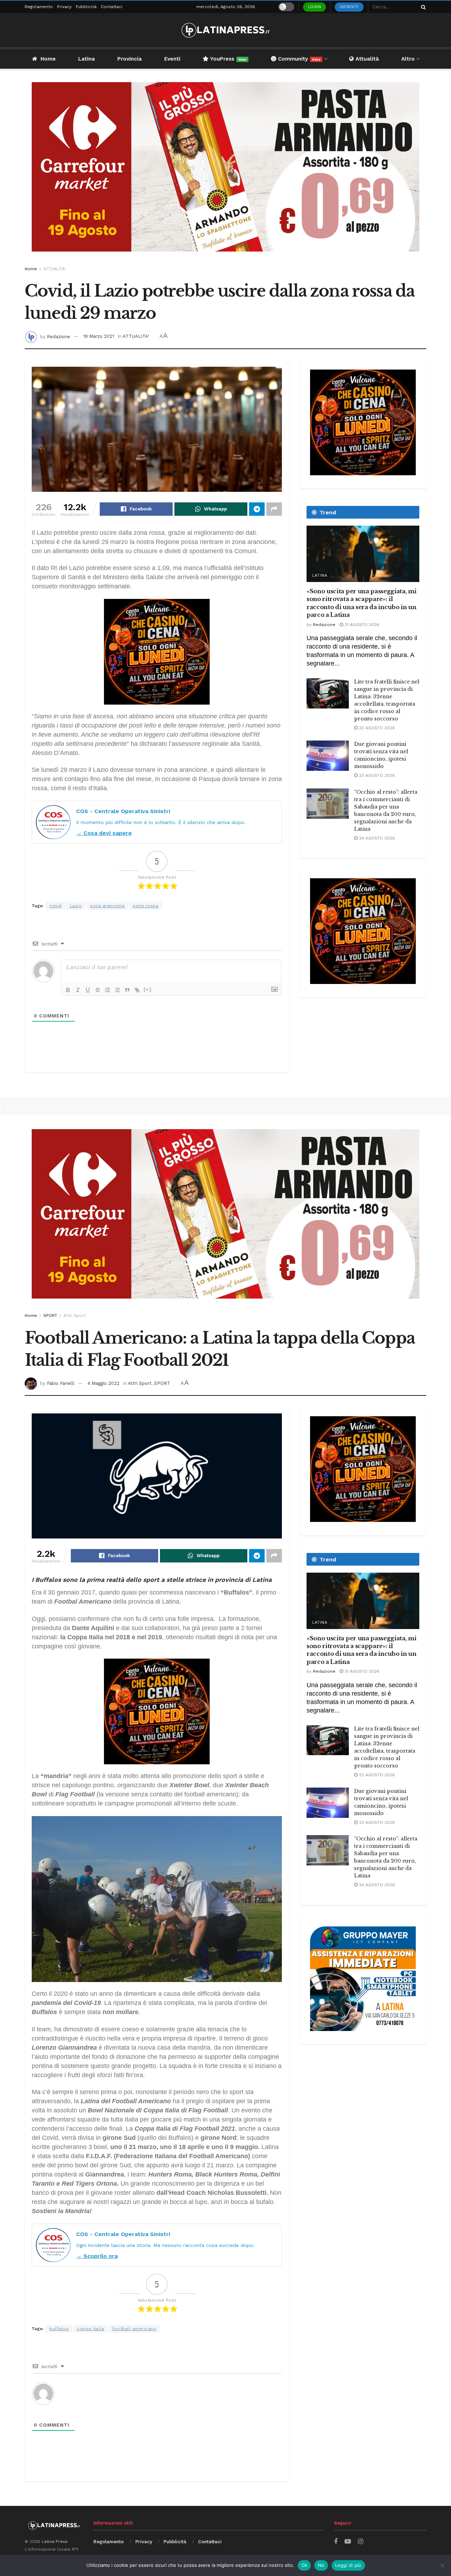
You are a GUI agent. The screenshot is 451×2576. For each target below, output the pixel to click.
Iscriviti (349, 7)
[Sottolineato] (88, 990)
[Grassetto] (68, 990)
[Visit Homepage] (225, 30)
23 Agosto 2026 (376, 775)
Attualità (366, 59)
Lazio (76, 906)
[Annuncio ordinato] (107, 990)
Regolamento (39, 7)
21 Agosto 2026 (361, 625)
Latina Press (55, 2541)
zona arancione (107, 906)
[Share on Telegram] (257, 509)
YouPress (227, 59)
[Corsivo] (78, 990)
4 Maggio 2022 (103, 1383)
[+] (148, 989)
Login (315, 7)
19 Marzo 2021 (99, 336)
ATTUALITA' (54, 269)
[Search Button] (422, 7)
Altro (408, 59)
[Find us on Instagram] (361, 2542)
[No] (442, 2565)
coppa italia (90, 2329)
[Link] (137, 990)
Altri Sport (75, 1315)
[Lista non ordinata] (117, 990)
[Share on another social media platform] (274, 509)
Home (48, 59)
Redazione (58, 336)
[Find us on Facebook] (336, 2542)
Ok (304, 2565)
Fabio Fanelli (61, 1383)
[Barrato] (98, 990)
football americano (134, 2329)
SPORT (50, 1315)
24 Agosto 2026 (376, 838)
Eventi (172, 59)
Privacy (64, 7)
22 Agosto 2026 (376, 728)
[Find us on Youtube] (348, 2542)
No (321, 2565)
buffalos (59, 2329)
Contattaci (112, 7)
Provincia (129, 59)
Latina (87, 59)
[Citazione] (127, 990)
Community (298, 59)
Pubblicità (86, 7)
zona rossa (146, 906)
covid (55, 906)
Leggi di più (348, 2565)
